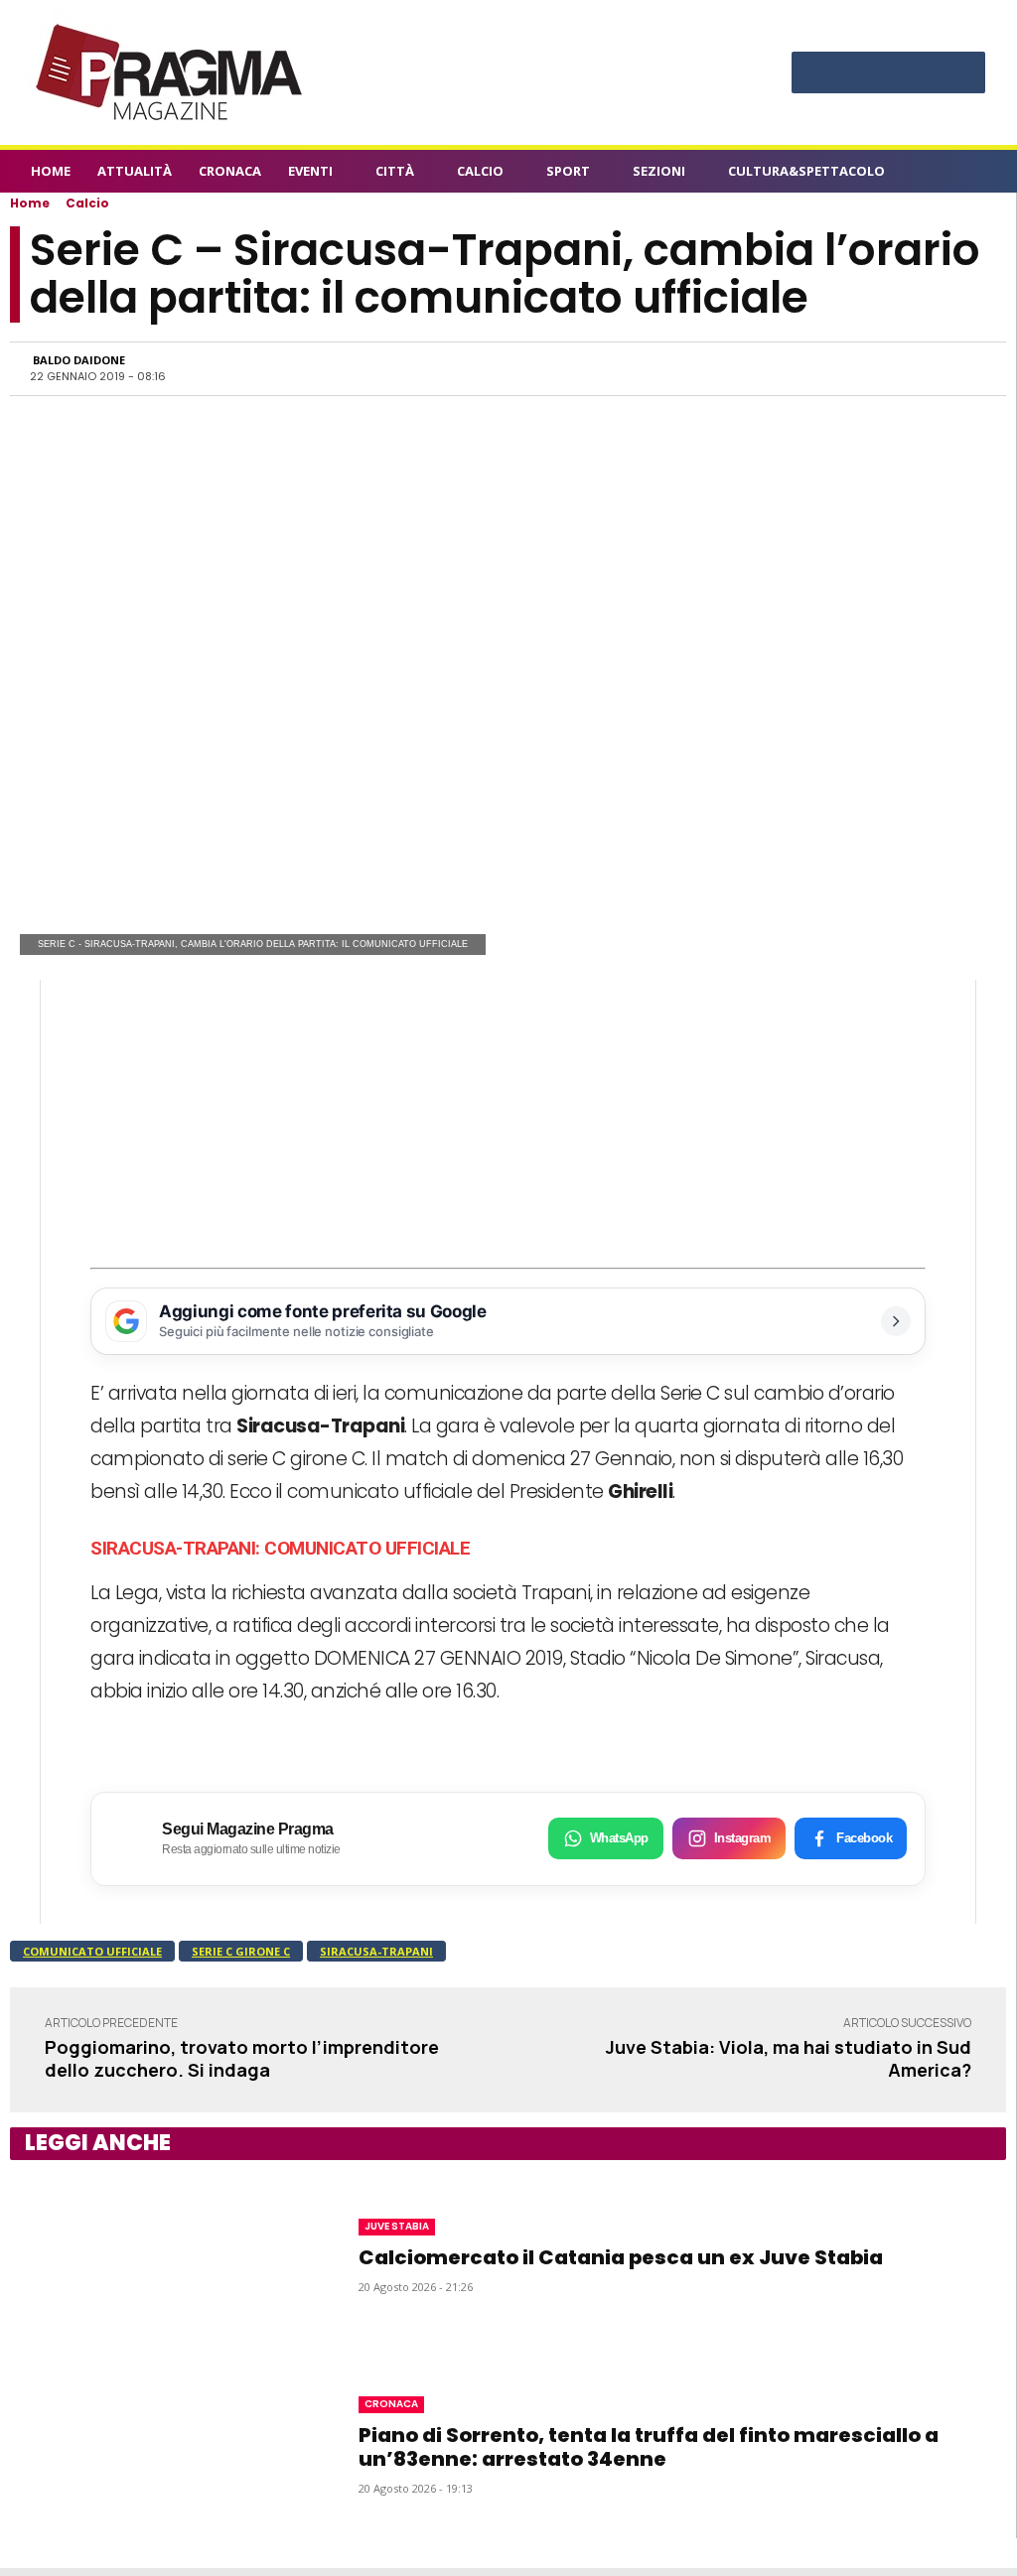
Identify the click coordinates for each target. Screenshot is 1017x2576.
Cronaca (391, 2404)
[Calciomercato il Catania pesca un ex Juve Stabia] (159, 2255)
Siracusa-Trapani (376, 1951)
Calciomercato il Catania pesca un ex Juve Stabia (621, 2257)
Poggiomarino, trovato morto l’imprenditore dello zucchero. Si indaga (242, 2058)
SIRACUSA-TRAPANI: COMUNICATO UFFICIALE (280, 1548)
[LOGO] (171, 72)
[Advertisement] (508, 1119)
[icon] (975, 174)
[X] (925, 75)
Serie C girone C (241, 1951)
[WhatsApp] (782, 368)
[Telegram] (873, 368)
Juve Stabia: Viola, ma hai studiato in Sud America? (789, 2058)
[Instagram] (852, 75)
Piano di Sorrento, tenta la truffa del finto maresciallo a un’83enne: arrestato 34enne (649, 2447)
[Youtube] (962, 75)
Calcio (87, 203)
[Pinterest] (888, 75)
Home (30, 203)
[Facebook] (815, 75)
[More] (965, 368)
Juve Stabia (397, 2226)
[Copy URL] (919, 368)
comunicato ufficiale (92, 1951)
